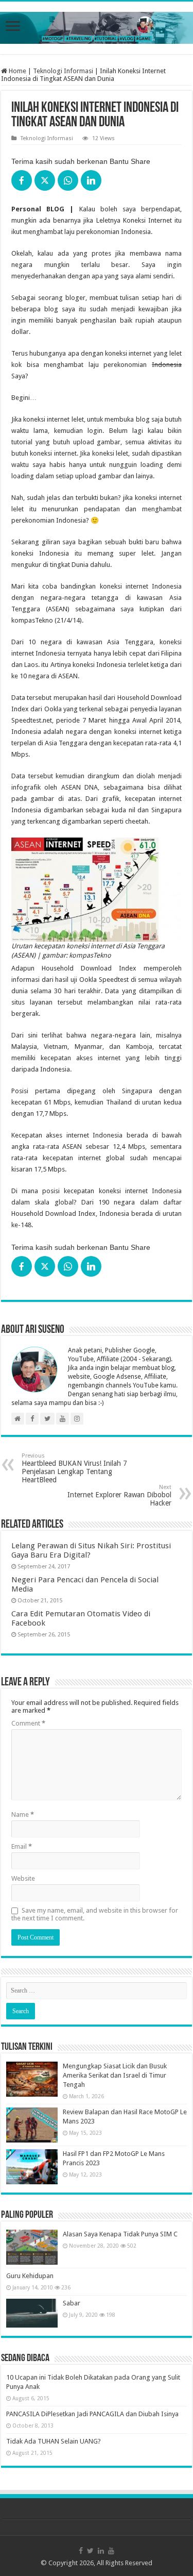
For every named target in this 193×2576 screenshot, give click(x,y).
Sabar (72, 2303)
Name (23, 1814)
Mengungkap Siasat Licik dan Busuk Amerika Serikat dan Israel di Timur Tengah (115, 2075)
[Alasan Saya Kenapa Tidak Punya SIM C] (32, 2247)
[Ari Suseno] (97, 26)
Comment (28, 1723)
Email (22, 1846)
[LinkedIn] (101, 2551)
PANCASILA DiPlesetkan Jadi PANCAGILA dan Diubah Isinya (92, 2414)
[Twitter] (90, 2551)
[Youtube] (111, 2551)
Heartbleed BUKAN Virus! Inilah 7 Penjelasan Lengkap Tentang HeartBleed (74, 1468)
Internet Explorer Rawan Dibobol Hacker (119, 1495)
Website (23, 1878)
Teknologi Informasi (63, 71)
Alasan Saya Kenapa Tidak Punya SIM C (120, 2234)
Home (17, 71)
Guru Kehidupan (30, 2276)
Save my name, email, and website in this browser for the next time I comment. (95, 1914)
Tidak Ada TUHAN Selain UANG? (54, 2441)
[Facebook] (81, 2551)
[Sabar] (32, 2313)
